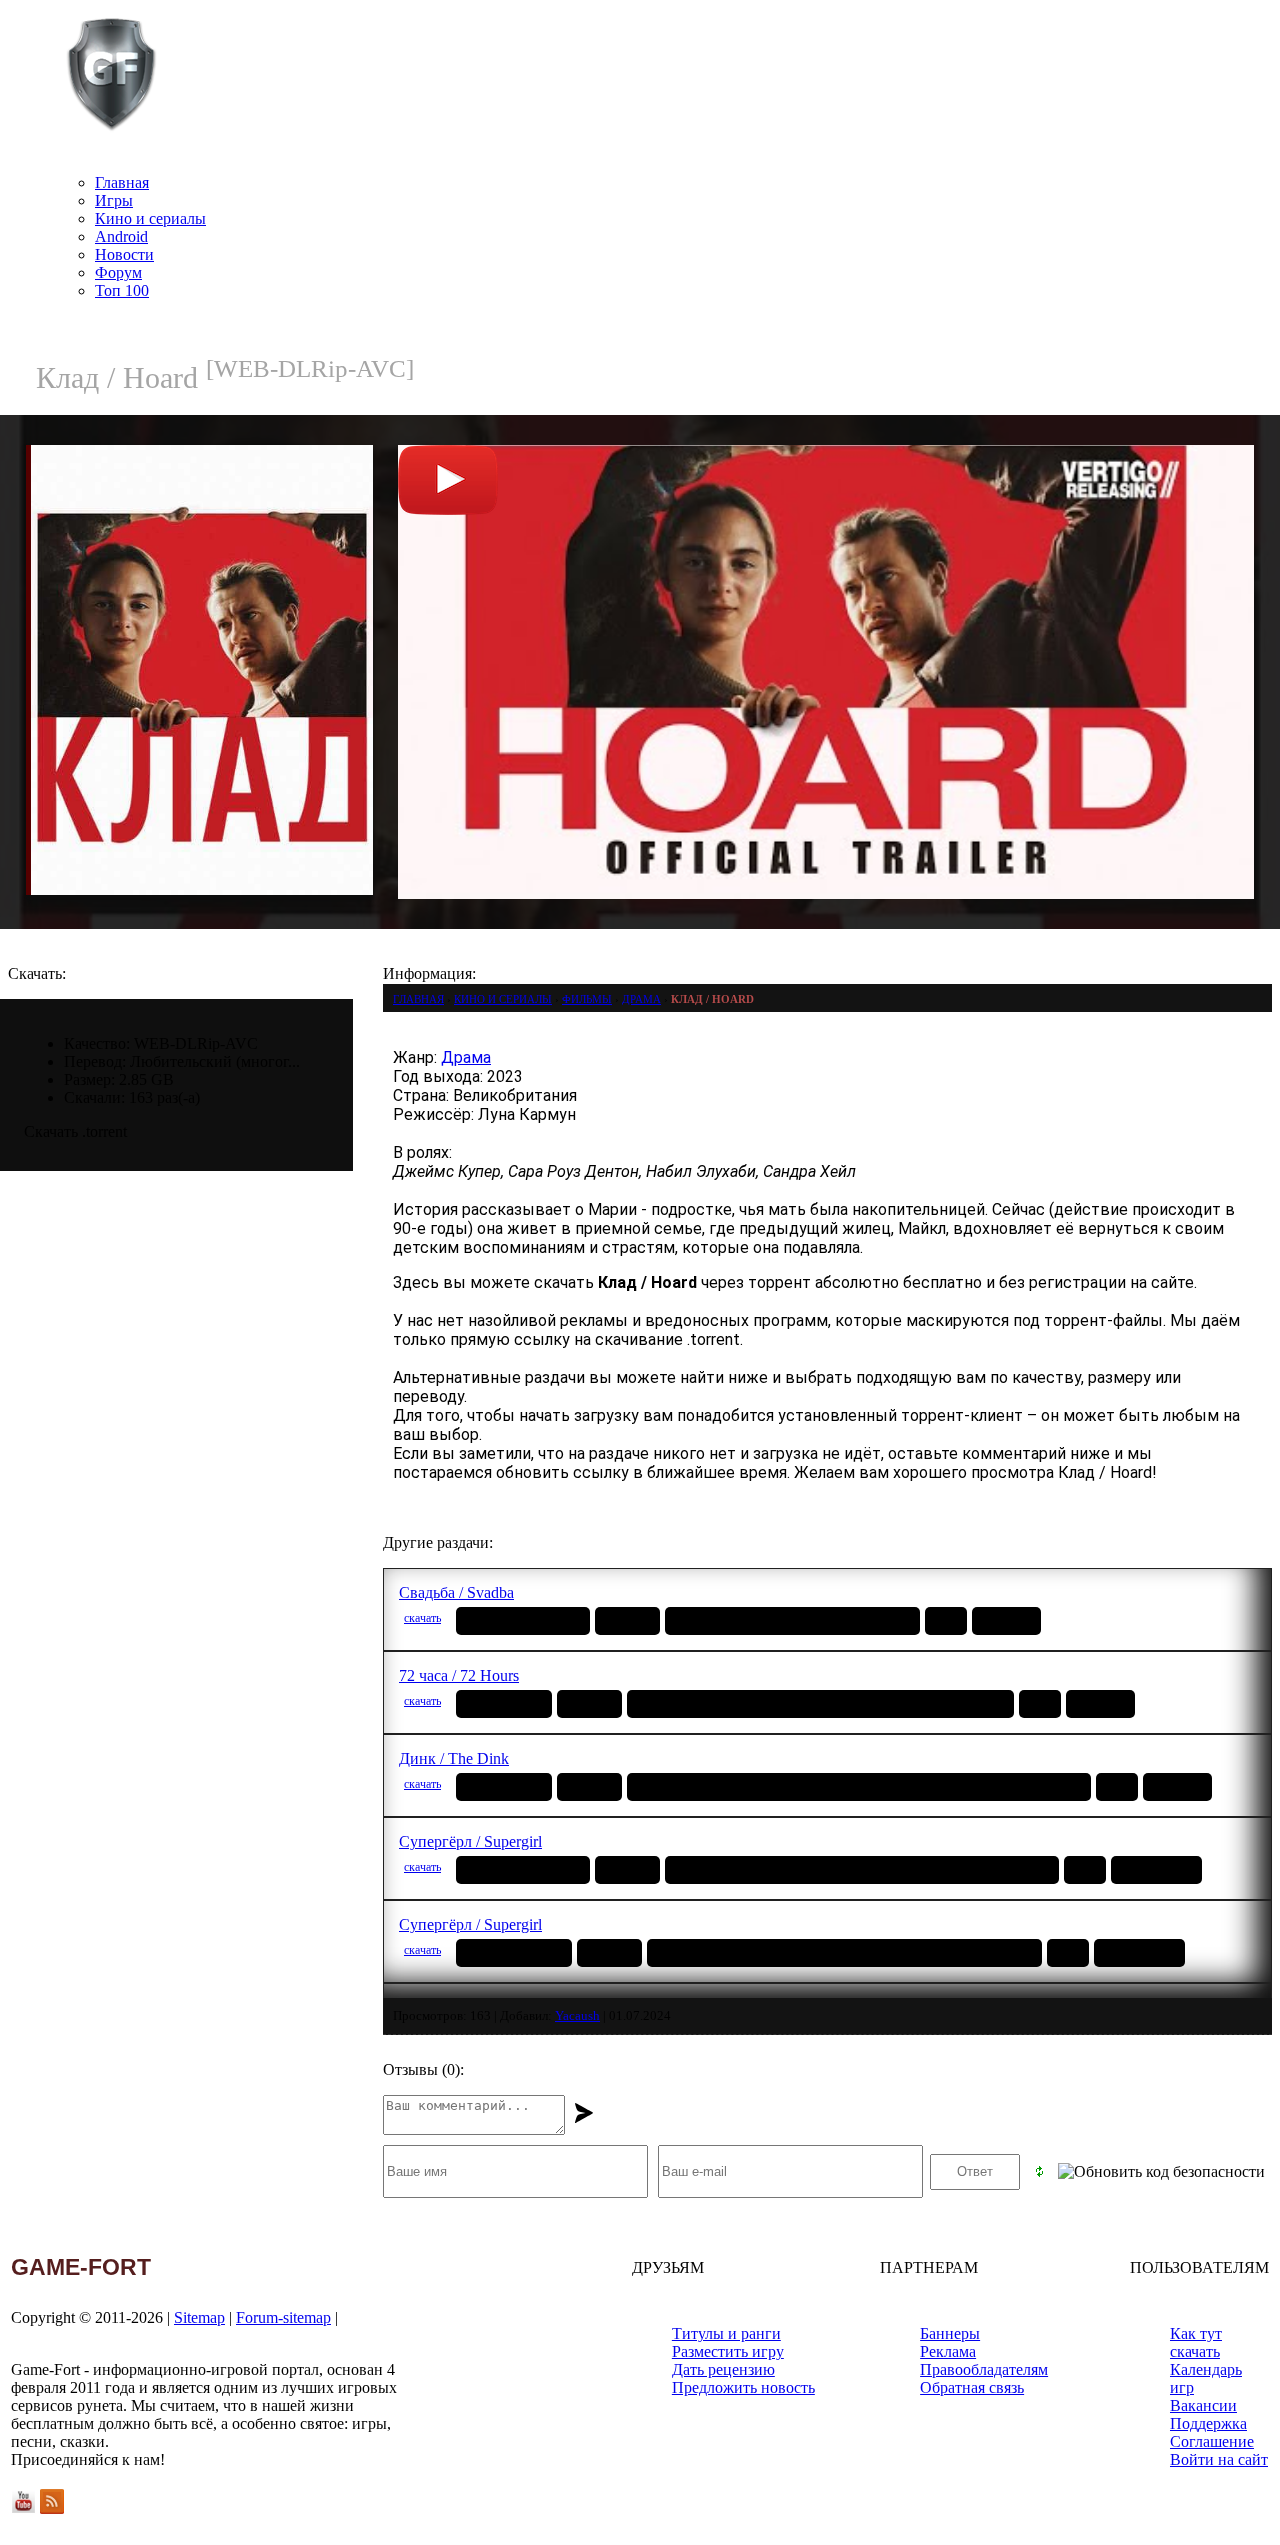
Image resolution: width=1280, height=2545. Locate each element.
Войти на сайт (1219, 2459)
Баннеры (950, 2333)
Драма (466, 1057)
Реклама (948, 2351)
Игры (114, 200)
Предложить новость (743, 2387)
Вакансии (1203, 2405)
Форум (118, 272)
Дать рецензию (723, 2369)
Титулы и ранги (726, 2333)
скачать (422, 1618)
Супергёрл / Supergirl (470, 1841)
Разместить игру (728, 2351)
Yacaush (577, 2015)
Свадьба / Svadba (456, 1592)
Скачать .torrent (75, 1131)
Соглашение (1212, 2441)
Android (121, 236)
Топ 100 (122, 290)
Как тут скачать (1196, 2342)
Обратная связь (972, 2387)
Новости (124, 254)
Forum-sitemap (283, 2317)
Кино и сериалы (150, 218)
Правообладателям (984, 2369)
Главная (122, 182)
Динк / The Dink (454, 1758)
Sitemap (199, 2317)
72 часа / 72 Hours (459, 1675)
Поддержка (1208, 2423)
